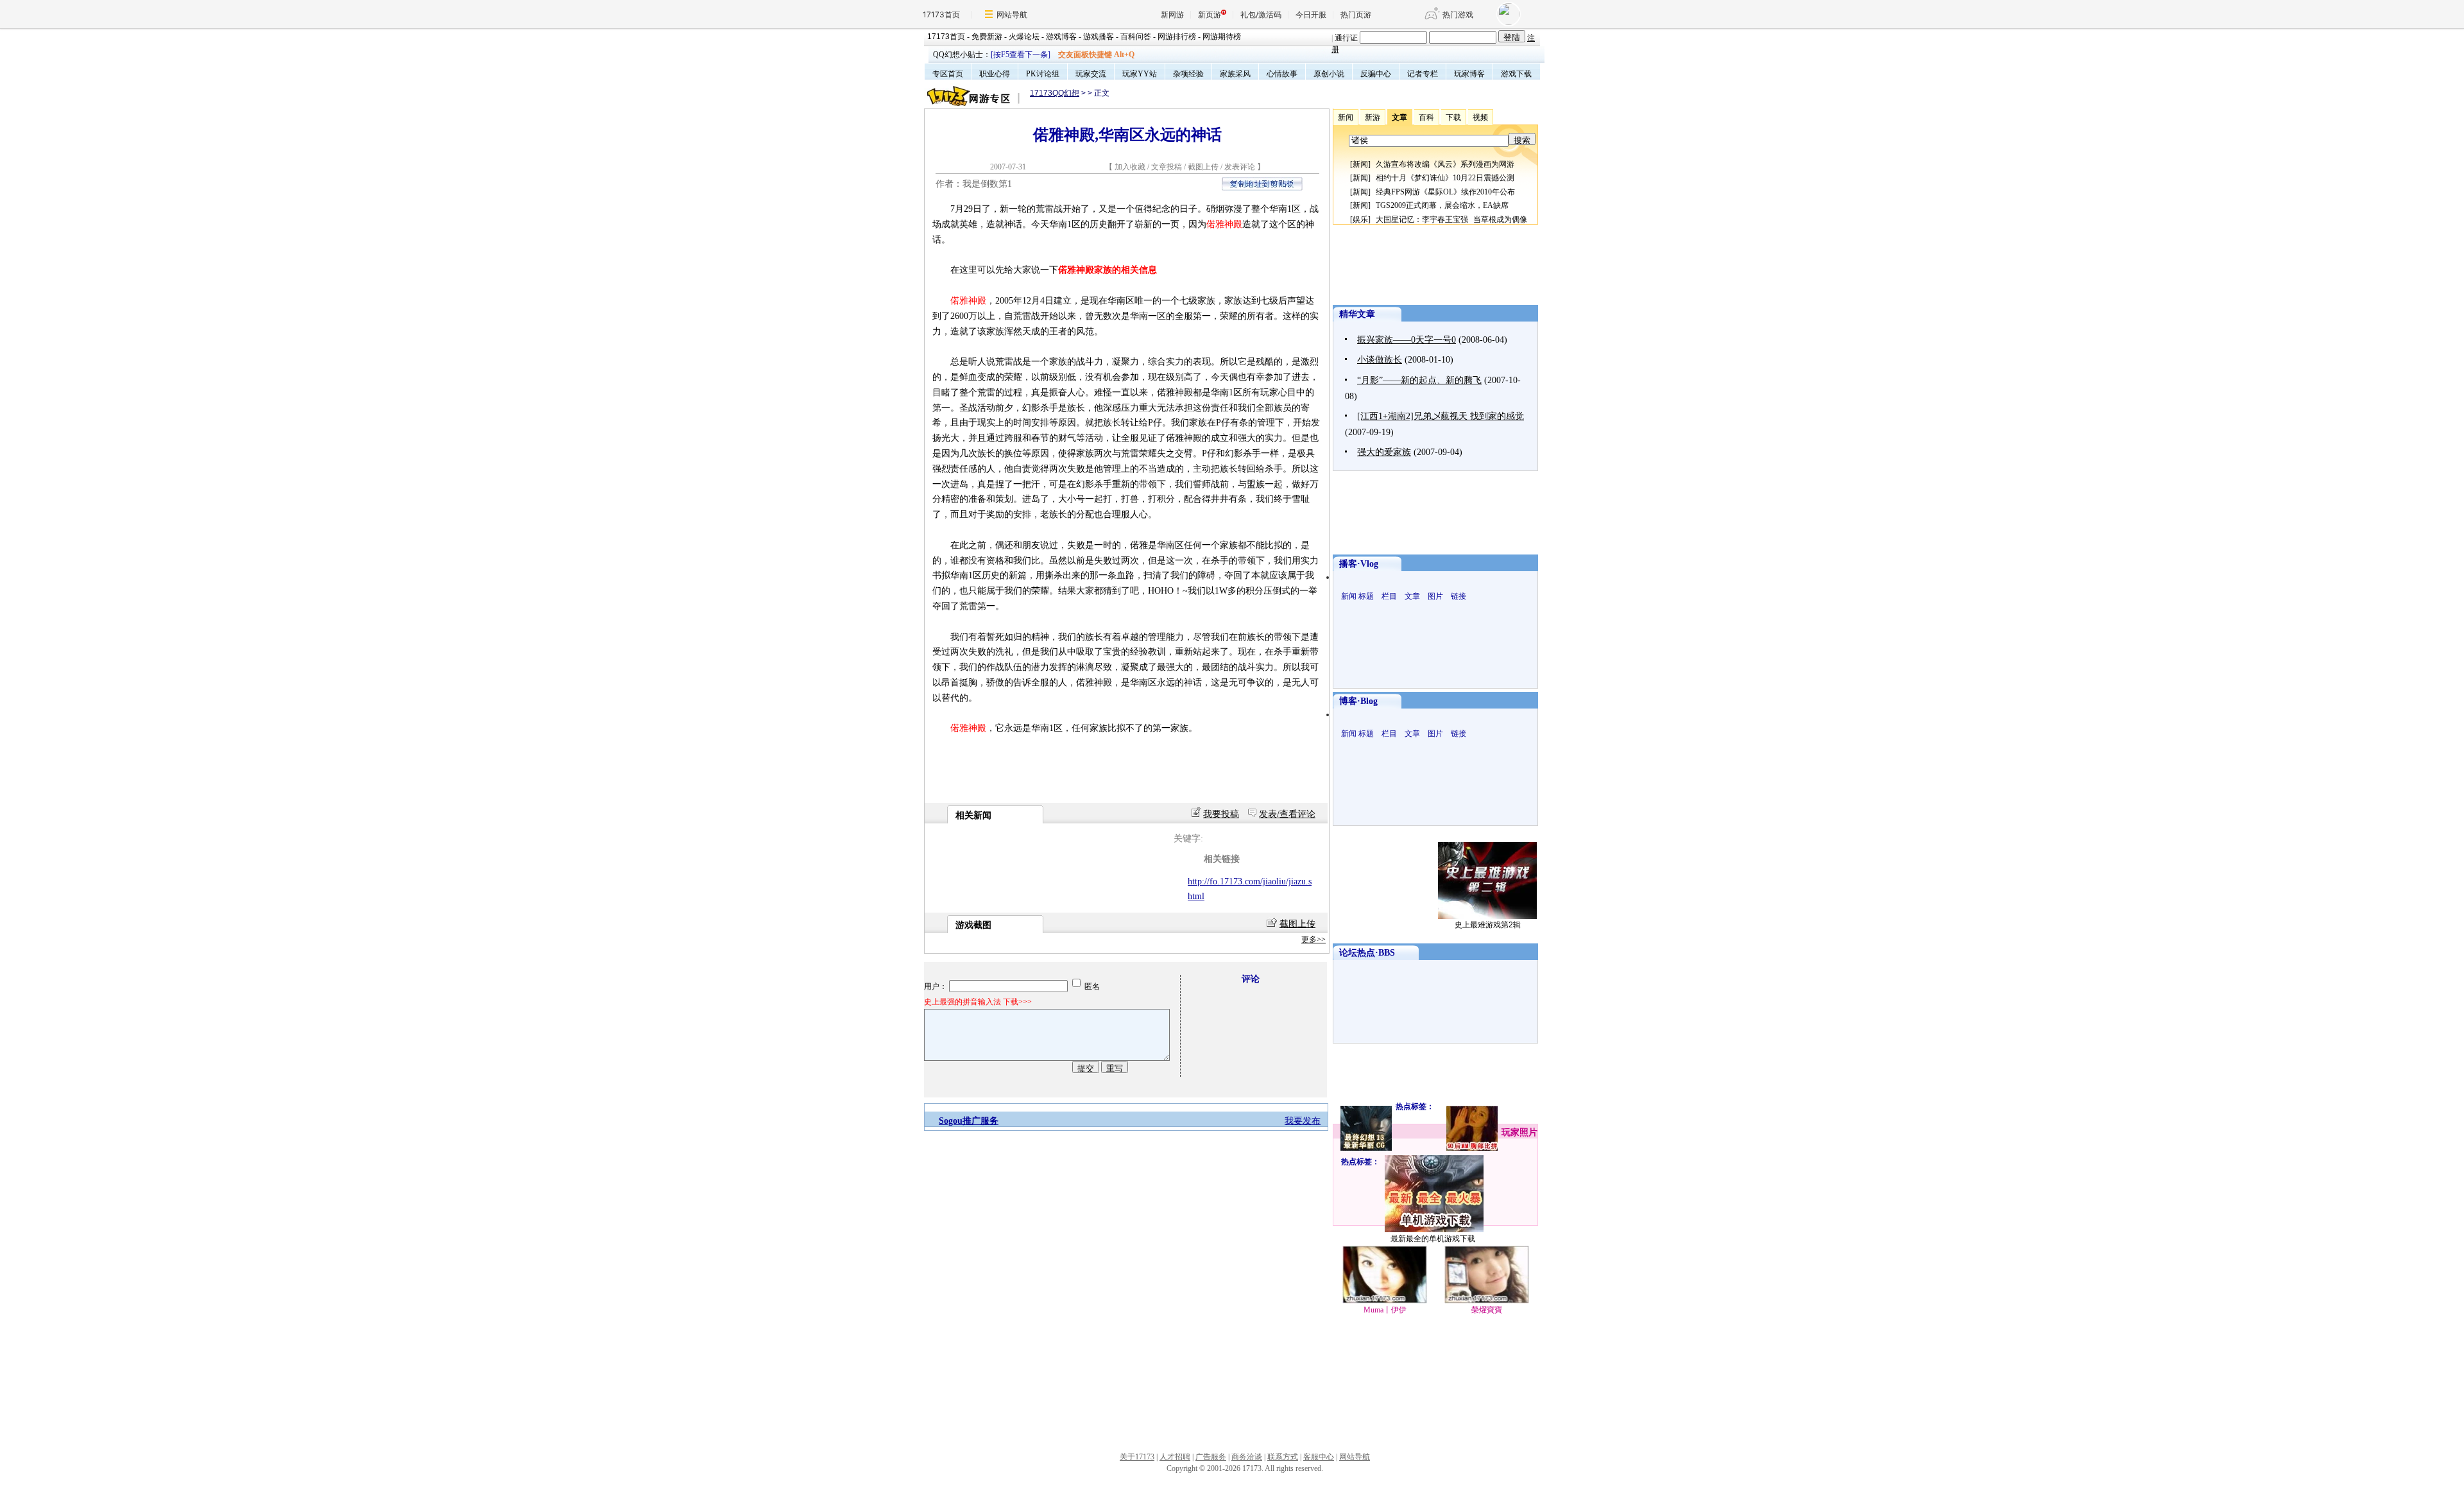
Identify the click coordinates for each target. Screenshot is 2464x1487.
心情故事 (1282, 74)
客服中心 (1319, 1457)
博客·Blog (1358, 701)
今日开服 (1311, 14)
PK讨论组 (1043, 74)
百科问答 (1136, 37)
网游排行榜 (1177, 37)
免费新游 (987, 37)
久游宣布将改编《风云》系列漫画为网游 (1445, 164)
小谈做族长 (1380, 360)
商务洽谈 (1247, 1457)
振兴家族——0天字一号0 (1407, 340)
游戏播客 (1099, 37)
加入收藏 (1130, 167)
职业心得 (995, 74)
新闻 (1360, 164)
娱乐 (1360, 219)
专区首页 (948, 74)
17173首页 (941, 14)
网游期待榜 (1222, 37)
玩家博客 (1469, 74)
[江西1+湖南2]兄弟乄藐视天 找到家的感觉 (1441, 416)
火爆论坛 (1024, 37)
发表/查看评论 (1287, 814)
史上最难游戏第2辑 (1488, 925)
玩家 (1510, 1132)
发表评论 (1240, 167)
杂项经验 (1188, 74)
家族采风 (1235, 74)
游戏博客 (1061, 37)
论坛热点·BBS (1367, 953)
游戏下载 (1516, 74)
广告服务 (1211, 1457)
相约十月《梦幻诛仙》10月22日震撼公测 (1445, 178)
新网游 (1172, 14)
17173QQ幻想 (1055, 93)
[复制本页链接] (1262, 188)
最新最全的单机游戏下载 (1433, 1239)
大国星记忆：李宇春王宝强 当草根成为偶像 (1451, 219)
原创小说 (1329, 74)
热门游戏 (1458, 14)
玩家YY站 (1140, 74)
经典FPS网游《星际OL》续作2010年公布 (1445, 192)
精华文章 (1357, 314)
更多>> (1313, 940)
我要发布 (1303, 1121)
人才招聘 (1175, 1457)
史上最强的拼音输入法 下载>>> (978, 1002)
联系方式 (1283, 1457)
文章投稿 (1168, 167)
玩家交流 (1091, 74)
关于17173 (1137, 1457)
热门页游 (1356, 14)
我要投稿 (1221, 814)
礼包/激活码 (1261, 14)
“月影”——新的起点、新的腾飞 (1419, 380)
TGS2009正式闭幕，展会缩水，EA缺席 (1442, 205)
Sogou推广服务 (969, 1121)
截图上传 (1203, 167)
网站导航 (1012, 14)
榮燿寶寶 (1487, 1310)
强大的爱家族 (1384, 452)
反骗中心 (1376, 74)
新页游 (1210, 14)
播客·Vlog (1359, 564)
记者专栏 (1423, 74)
